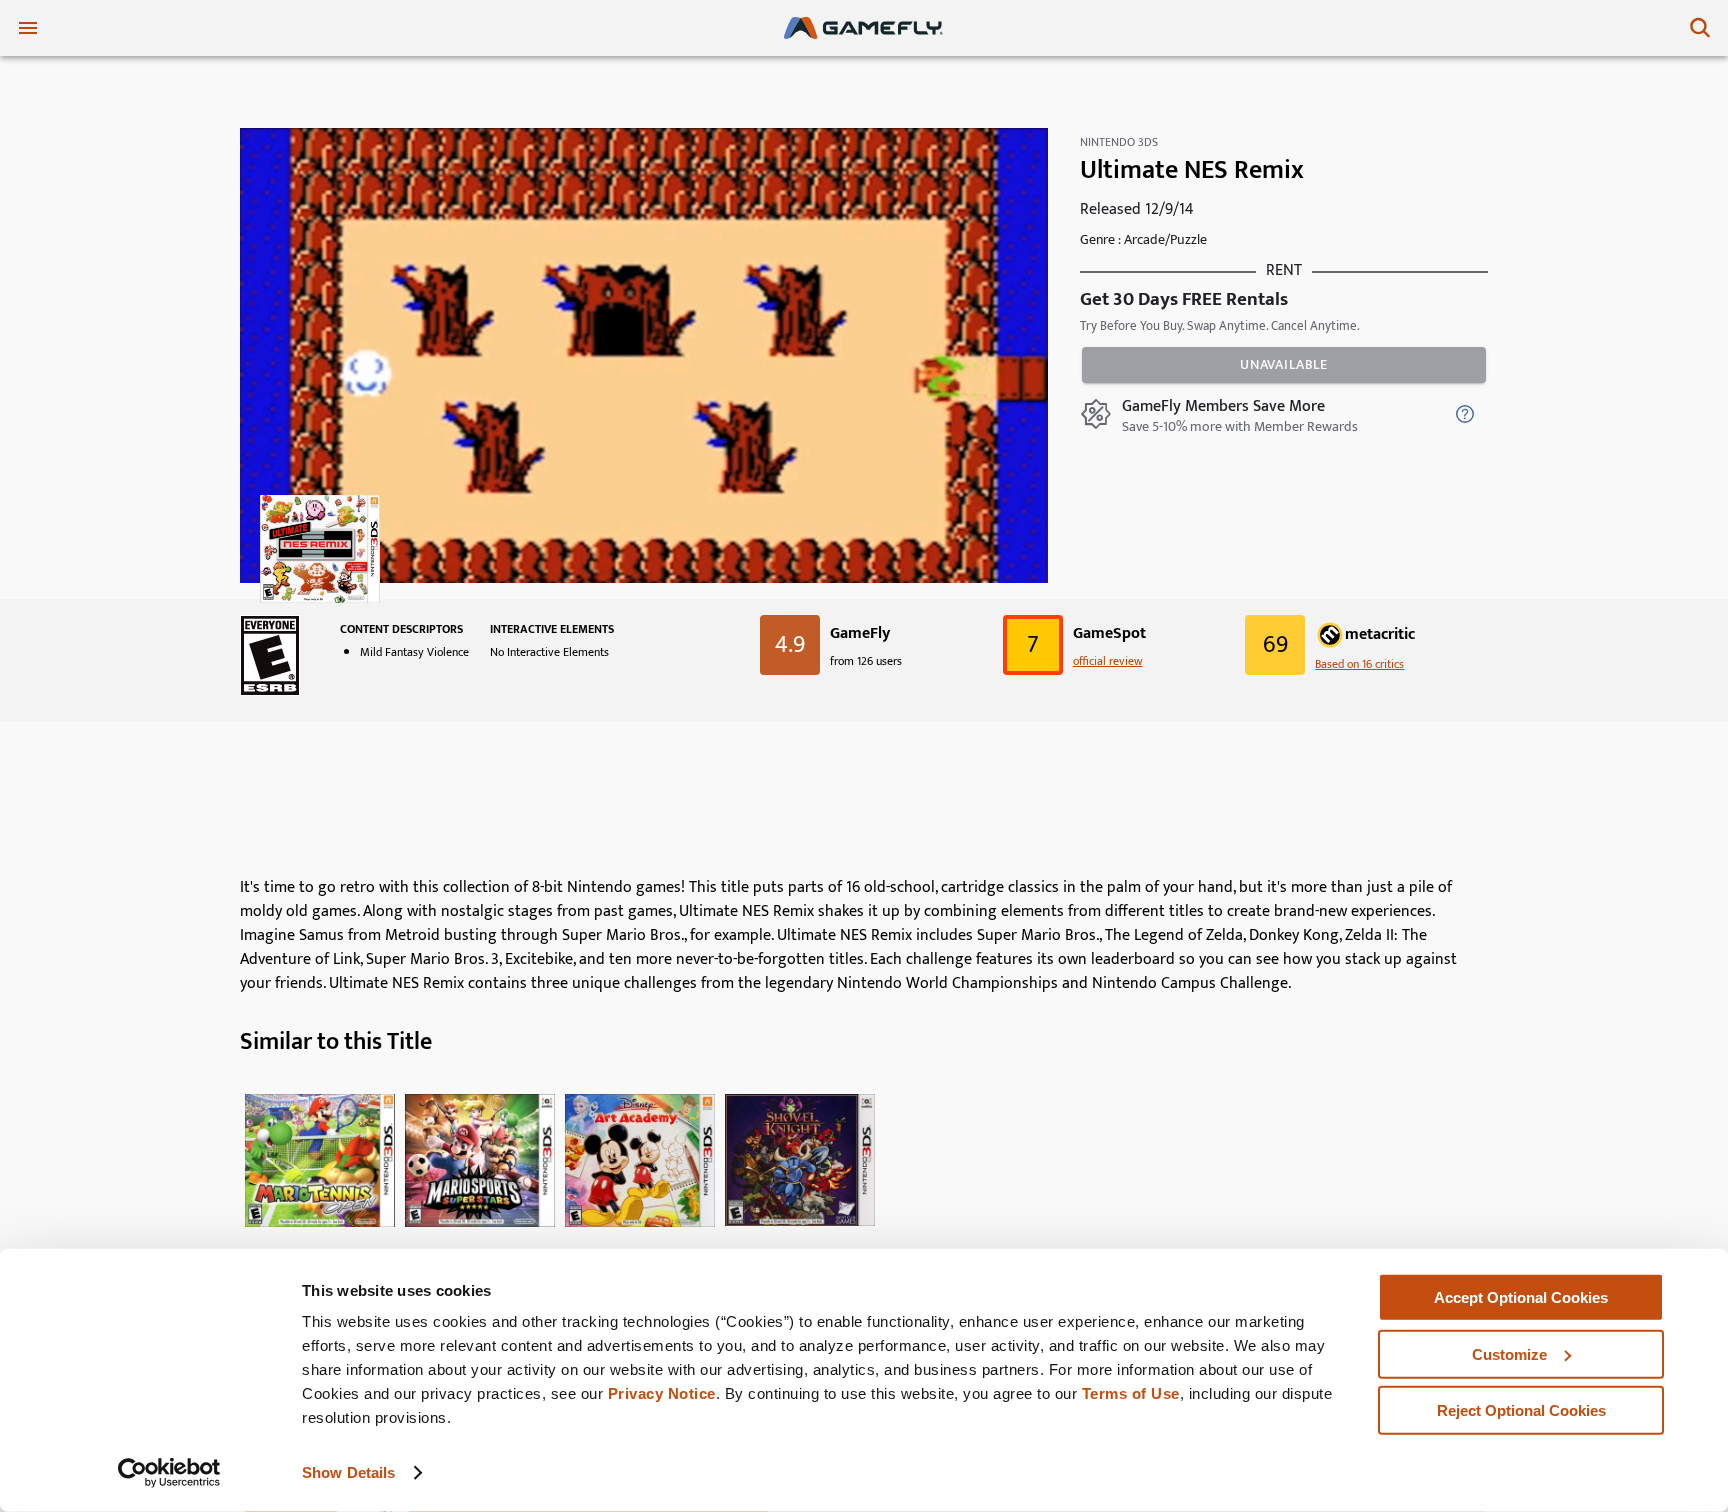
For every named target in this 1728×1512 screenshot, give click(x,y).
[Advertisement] (864, 807)
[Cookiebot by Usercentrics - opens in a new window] (169, 1473)
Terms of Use (1131, 1393)
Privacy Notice (662, 1393)
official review (1108, 661)
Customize (1509, 1353)
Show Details (348, 1472)
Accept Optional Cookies (1521, 1297)
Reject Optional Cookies (1521, 1410)
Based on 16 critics (1359, 664)
